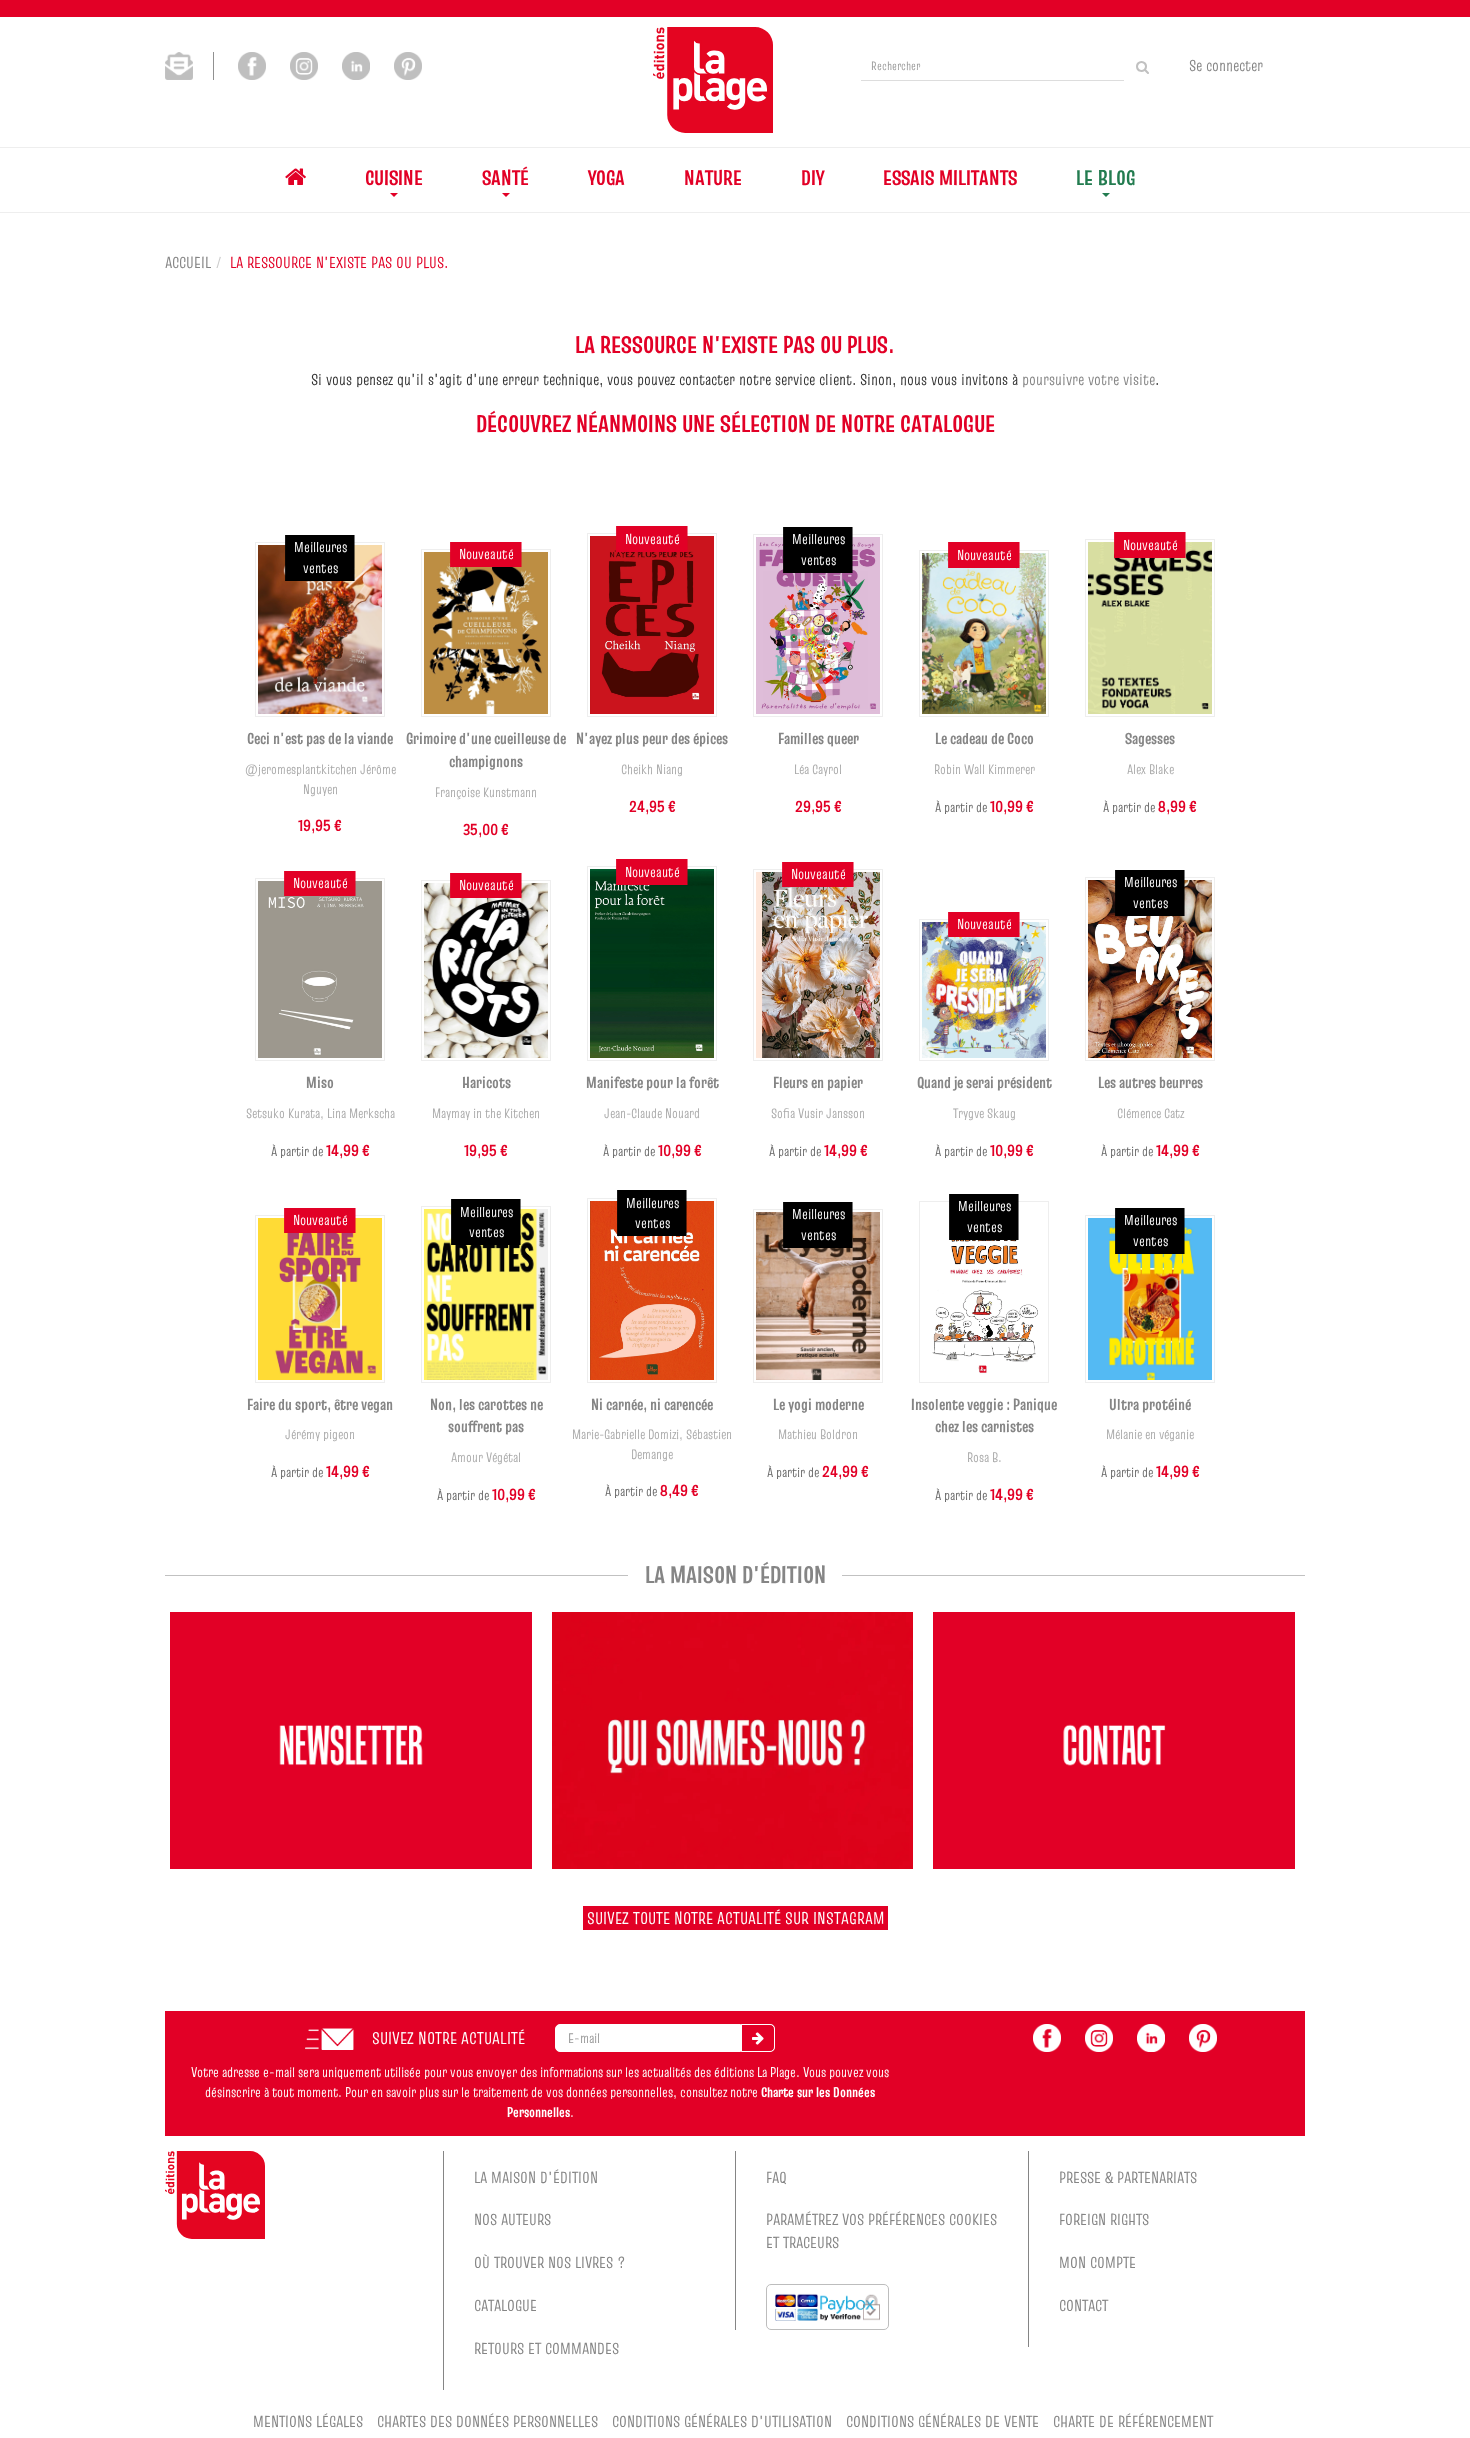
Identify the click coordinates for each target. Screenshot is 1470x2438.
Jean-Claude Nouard (652, 1113)
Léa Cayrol (818, 769)
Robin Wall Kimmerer (984, 769)
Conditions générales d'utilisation (722, 2421)
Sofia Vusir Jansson (818, 1113)
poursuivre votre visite (1088, 379)
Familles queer (818, 738)
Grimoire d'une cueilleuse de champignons (486, 749)
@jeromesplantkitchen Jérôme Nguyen (320, 779)
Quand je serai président (984, 1082)
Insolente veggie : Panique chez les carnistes (984, 1415)
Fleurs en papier (818, 1082)
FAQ (776, 2177)
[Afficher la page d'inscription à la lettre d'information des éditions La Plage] (189, 64)
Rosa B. (984, 1457)
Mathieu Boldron (818, 1434)
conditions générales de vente (942, 2421)
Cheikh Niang (652, 769)
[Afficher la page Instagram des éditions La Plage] (304, 64)
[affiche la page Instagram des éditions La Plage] (1099, 2036)
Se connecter (1226, 65)
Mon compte (1097, 2262)
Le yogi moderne (818, 1404)
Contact (1083, 2305)
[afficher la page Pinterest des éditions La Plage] (1203, 2036)
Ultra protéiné (1150, 1404)
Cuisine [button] (394, 177)
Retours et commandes (546, 2348)
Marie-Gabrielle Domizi (625, 1434)
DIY (812, 177)
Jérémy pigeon (320, 1434)
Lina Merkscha (361, 1113)
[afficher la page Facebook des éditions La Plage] (1047, 2036)
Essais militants (950, 177)
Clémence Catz (1150, 1113)
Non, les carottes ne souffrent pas (486, 1415)
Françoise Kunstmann (486, 792)
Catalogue (505, 2305)
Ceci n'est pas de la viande (320, 738)
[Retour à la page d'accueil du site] (713, 80)
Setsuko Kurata (283, 1113)
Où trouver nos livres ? (550, 2262)
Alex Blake (1150, 769)
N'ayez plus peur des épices (652, 738)
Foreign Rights (1104, 2219)
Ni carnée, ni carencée (652, 1404)
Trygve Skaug (984, 1113)
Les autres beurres (1150, 1082)
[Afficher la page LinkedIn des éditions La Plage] (356, 64)
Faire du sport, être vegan (320, 1404)
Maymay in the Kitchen (486, 1113)
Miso (320, 1082)
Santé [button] (505, 177)
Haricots (486, 1082)
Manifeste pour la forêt (652, 1082)
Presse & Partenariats (1128, 2177)
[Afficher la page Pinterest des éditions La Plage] (408, 64)
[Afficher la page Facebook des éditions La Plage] (252, 64)
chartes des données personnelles (487, 2421)
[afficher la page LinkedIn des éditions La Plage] (1151, 2036)
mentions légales (308, 2421)
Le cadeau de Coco (984, 738)
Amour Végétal (486, 1457)
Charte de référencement (1133, 2421)
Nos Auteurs (512, 2219)
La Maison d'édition (536, 2177)
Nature (713, 177)
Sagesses (1150, 738)
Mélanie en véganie (1150, 1434)
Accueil (188, 262)
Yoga (606, 177)
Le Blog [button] (1105, 177)
